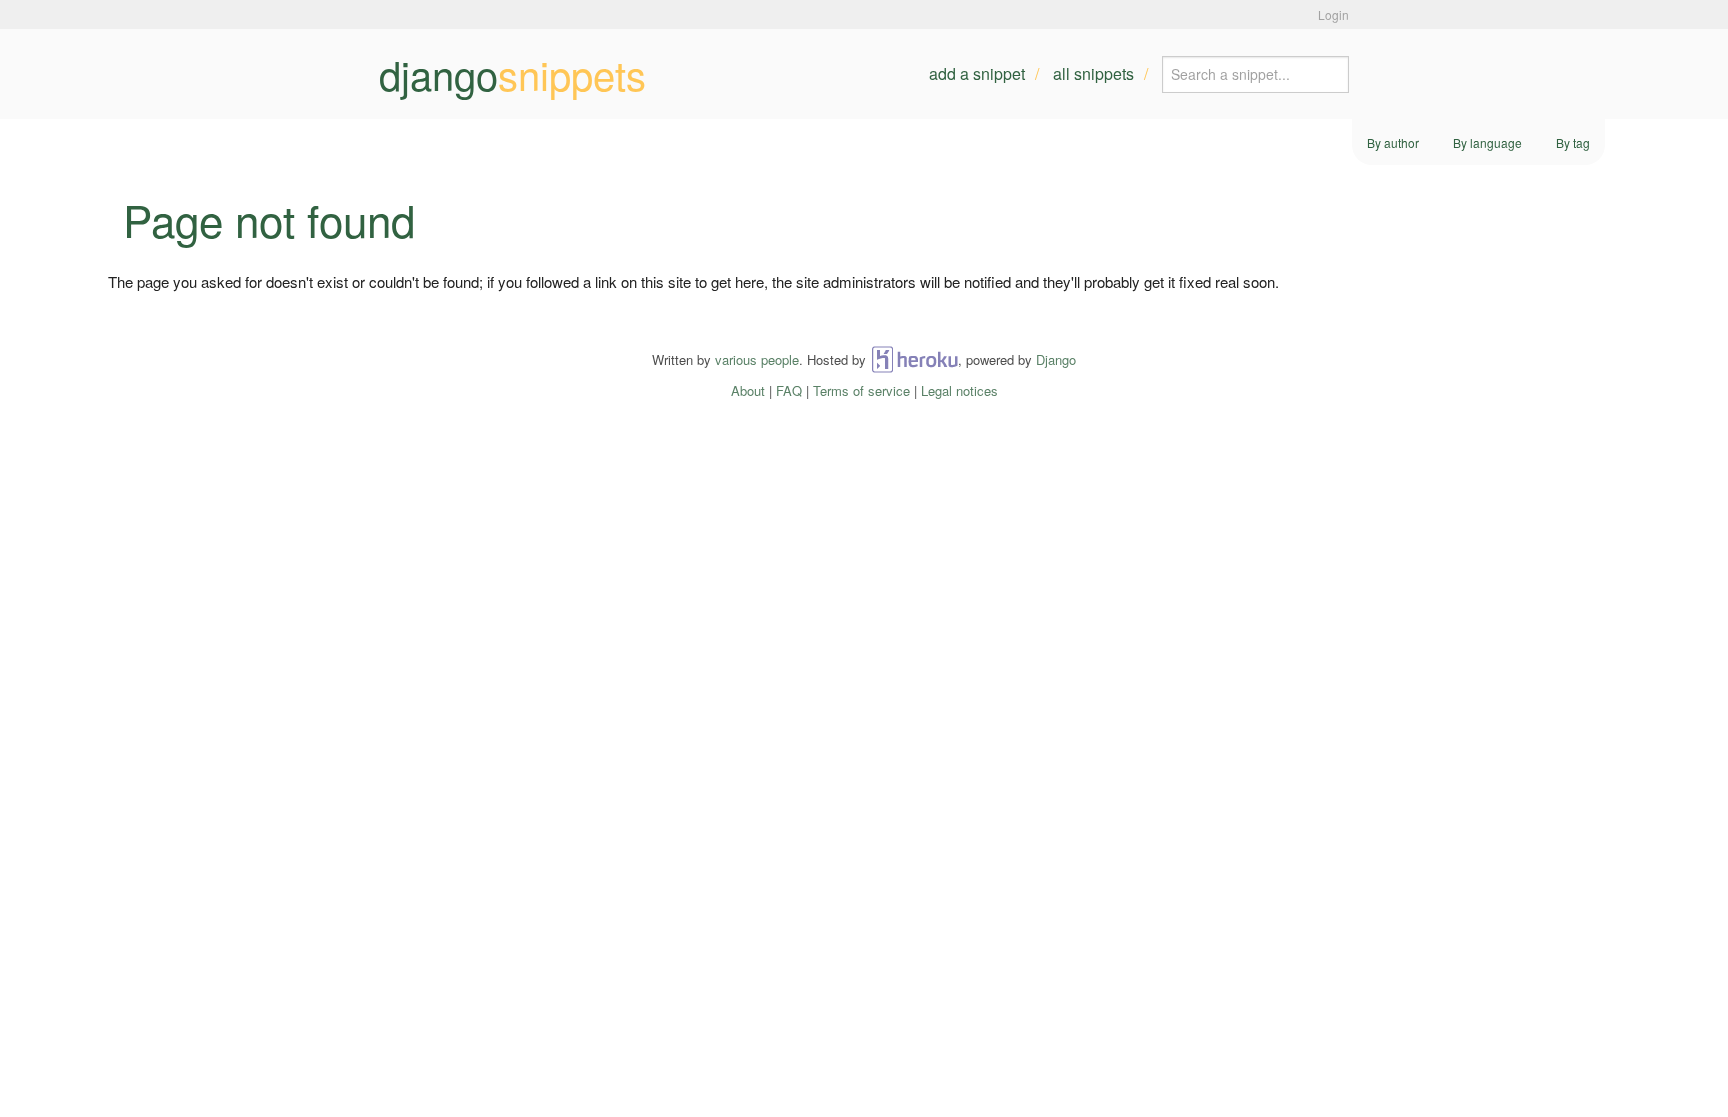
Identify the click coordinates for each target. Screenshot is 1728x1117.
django (512, 74)
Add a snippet (977, 73)
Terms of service (861, 390)
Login (1333, 14)
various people (757, 359)
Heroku (914, 359)
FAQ (789, 390)
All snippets (1093, 73)
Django (1056, 359)
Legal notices (959, 390)
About (748, 390)
